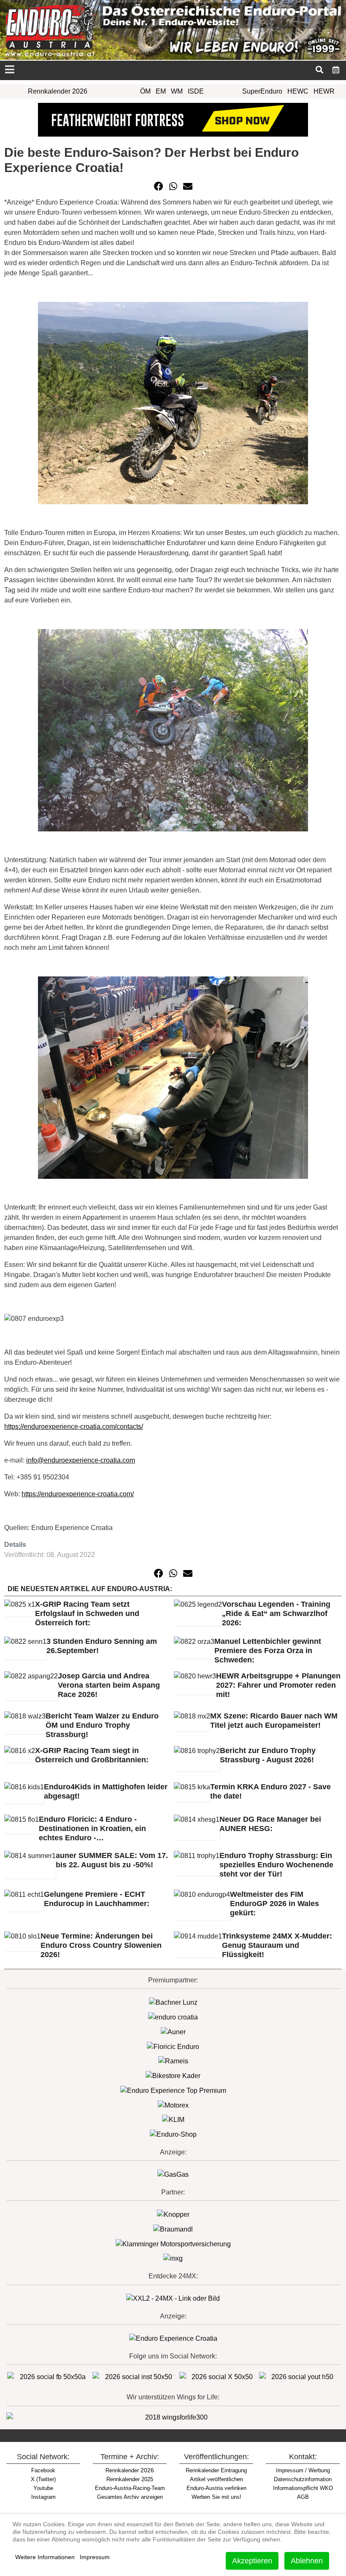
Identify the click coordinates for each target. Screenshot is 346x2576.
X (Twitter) (43, 2479)
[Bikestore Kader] (173, 2075)
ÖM (145, 91)
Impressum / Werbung (303, 2470)
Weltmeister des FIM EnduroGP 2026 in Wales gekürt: (274, 1904)
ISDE (196, 91)
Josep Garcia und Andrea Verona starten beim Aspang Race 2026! (109, 1685)
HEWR (324, 91)
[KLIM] (173, 2120)
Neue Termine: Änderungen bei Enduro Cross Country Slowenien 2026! (101, 1945)
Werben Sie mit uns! (216, 2497)
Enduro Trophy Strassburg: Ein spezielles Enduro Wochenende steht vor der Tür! (276, 1865)
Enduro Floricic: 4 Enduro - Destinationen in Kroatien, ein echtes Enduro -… (92, 1828)
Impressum (95, 2557)
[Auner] (173, 2031)
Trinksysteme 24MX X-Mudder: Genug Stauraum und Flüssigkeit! (277, 1945)
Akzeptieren (252, 2561)
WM (177, 91)
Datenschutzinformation (303, 2479)
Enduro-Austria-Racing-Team (130, 2488)
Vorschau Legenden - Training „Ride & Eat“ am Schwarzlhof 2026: (276, 1613)
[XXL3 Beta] (173, 2338)
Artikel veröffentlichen (216, 2479)
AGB (303, 2497)
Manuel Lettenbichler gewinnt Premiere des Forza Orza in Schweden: (268, 1651)
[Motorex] (173, 2105)
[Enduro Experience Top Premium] (173, 2090)
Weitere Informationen (45, 2557)
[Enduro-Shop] (173, 2134)
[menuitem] (336, 70)
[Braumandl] (173, 2229)
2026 (130, 2470)
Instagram (43, 2497)
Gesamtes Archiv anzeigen (130, 2497)
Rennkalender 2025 (130, 2479)
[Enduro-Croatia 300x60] (173, 2017)
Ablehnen (307, 2561)
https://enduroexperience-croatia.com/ (78, 1494)
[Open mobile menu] (9, 70)
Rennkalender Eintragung (216, 2470)
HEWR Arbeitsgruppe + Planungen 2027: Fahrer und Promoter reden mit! (278, 1685)
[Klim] (173, 119)
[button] (159, 186)
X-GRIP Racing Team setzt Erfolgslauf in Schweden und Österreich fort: (87, 1613)
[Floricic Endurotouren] (173, 2046)
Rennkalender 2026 (58, 91)
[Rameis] (173, 2061)
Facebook (43, 2470)
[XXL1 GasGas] (173, 2174)
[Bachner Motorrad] (173, 2002)
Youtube (43, 2488)
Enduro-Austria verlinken (216, 2488)
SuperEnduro (262, 91)
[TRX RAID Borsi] (173, 2258)
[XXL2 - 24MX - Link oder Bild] (173, 2298)
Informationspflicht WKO (303, 2488)
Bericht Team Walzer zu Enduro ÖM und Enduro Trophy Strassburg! (102, 1725)
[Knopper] (173, 2214)
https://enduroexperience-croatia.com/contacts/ (74, 1426)
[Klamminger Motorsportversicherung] (173, 2244)
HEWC (298, 91)
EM (161, 91)
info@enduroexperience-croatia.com (81, 1460)
